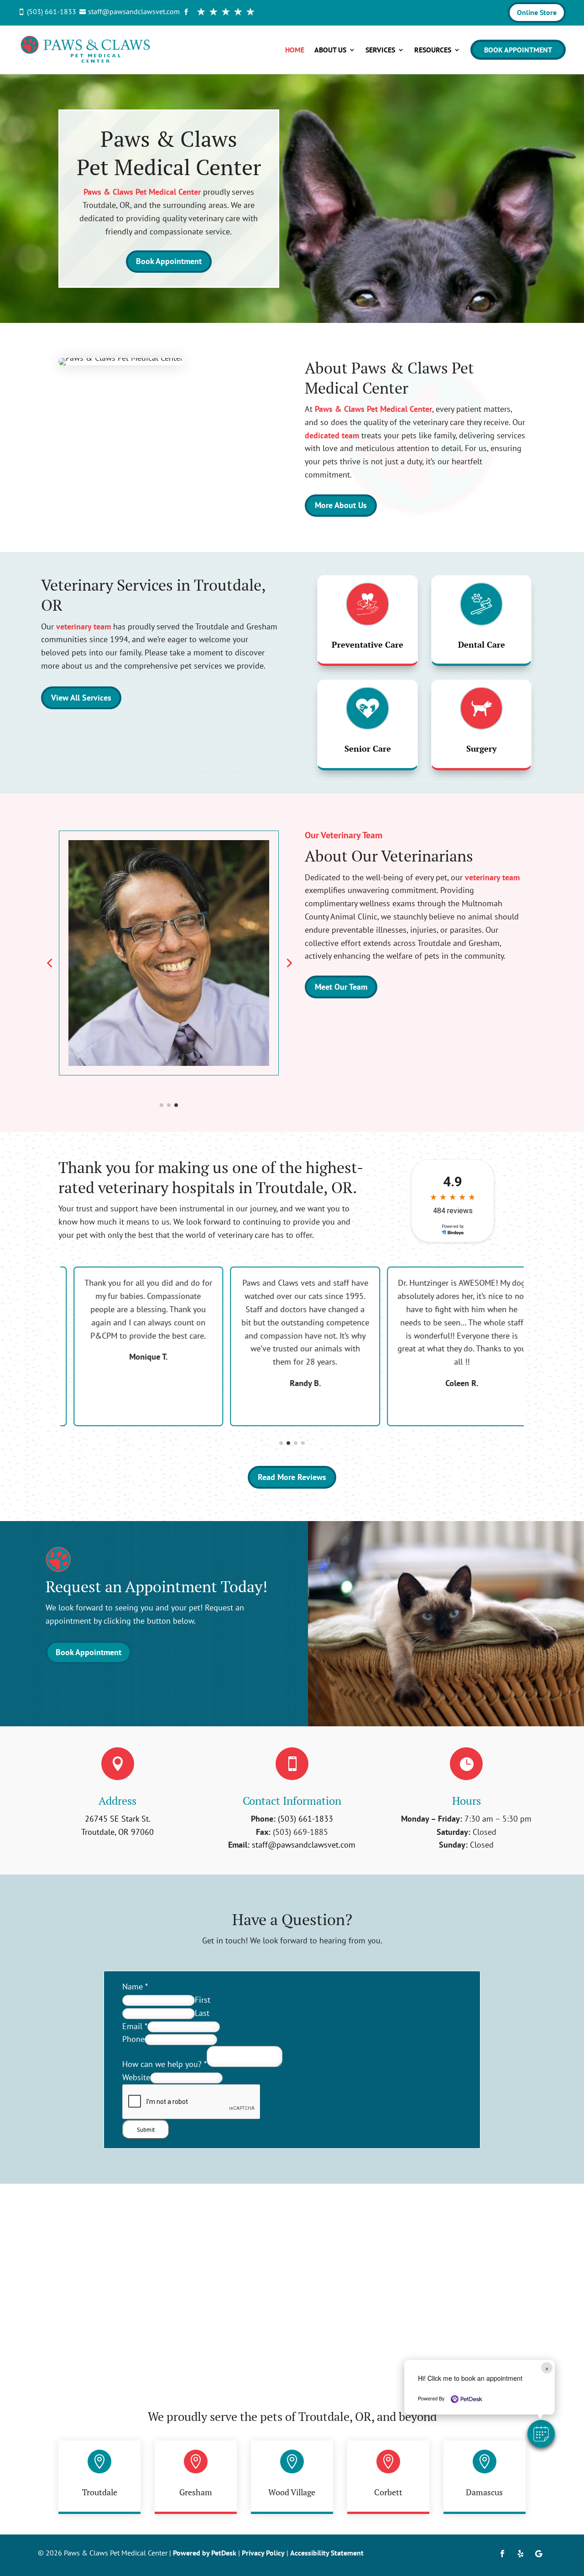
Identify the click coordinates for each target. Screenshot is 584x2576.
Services (380, 50)
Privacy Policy (263, 2553)
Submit (146, 2129)
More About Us (341, 505)
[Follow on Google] (539, 2554)
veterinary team (83, 626)
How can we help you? (164, 2064)
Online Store (537, 12)
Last (202, 2013)
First (203, 2000)
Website (136, 2077)
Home (295, 50)
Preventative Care (368, 644)
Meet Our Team (341, 987)
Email (135, 2026)
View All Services (81, 698)
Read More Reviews (292, 1477)
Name (135, 1987)
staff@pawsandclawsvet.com (304, 1845)
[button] (541, 2434)
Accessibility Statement (327, 2553)
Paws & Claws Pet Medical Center (142, 192)
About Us (330, 50)
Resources (433, 50)
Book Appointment (518, 50)
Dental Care (482, 644)
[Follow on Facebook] (502, 2554)
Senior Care (368, 748)
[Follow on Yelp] (521, 2554)
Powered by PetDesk (205, 2553)
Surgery (482, 748)
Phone (133, 2039)
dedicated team (332, 435)
